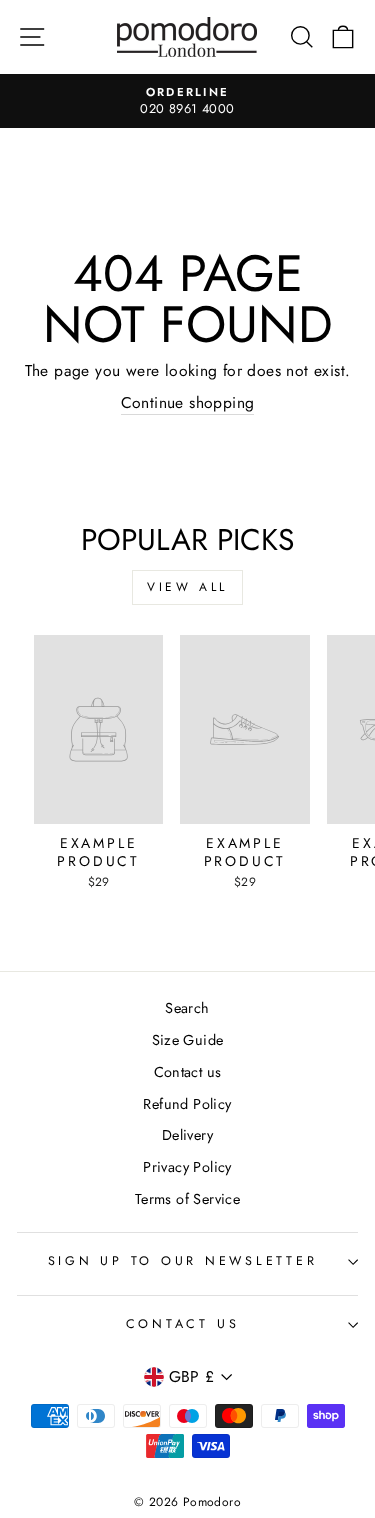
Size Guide (188, 1040)
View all (187, 587)
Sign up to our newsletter (183, 1261)
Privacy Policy (187, 1167)
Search (187, 1008)
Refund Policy (187, 1104)
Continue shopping (188, 403)
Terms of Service (187, 1199)
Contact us (188, 1072)
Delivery (187, 1135)
